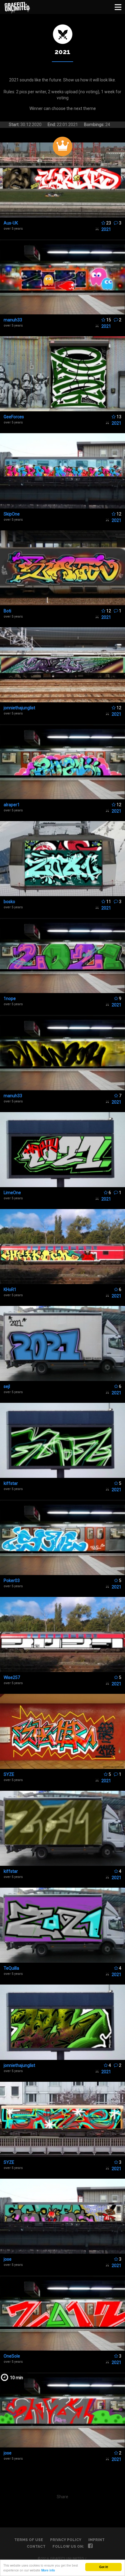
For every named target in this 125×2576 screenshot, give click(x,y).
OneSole (12, 2356)
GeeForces (14, 417)
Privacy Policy (66, 2540)
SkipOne (12, 514)
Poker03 (12, 1581)
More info (48, 2570)
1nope (10, 999)
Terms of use (29, 2540)
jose (8, 2259)
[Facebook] (90, 2547)
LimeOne (12, 1193)
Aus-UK (11, 223)
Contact (36, 2547)
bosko (9, 902)
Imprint (96, 2540)
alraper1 (12, 805)
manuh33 (13, 320)
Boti (7, 611)
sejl (7, 1386)
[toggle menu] (118, 7)
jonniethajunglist (19, 708)
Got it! (104, 2567)
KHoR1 (10, 1290)
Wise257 (12, 1677)
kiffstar (11, 1483)
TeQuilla (11, 1968)
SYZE (9, 1774)
